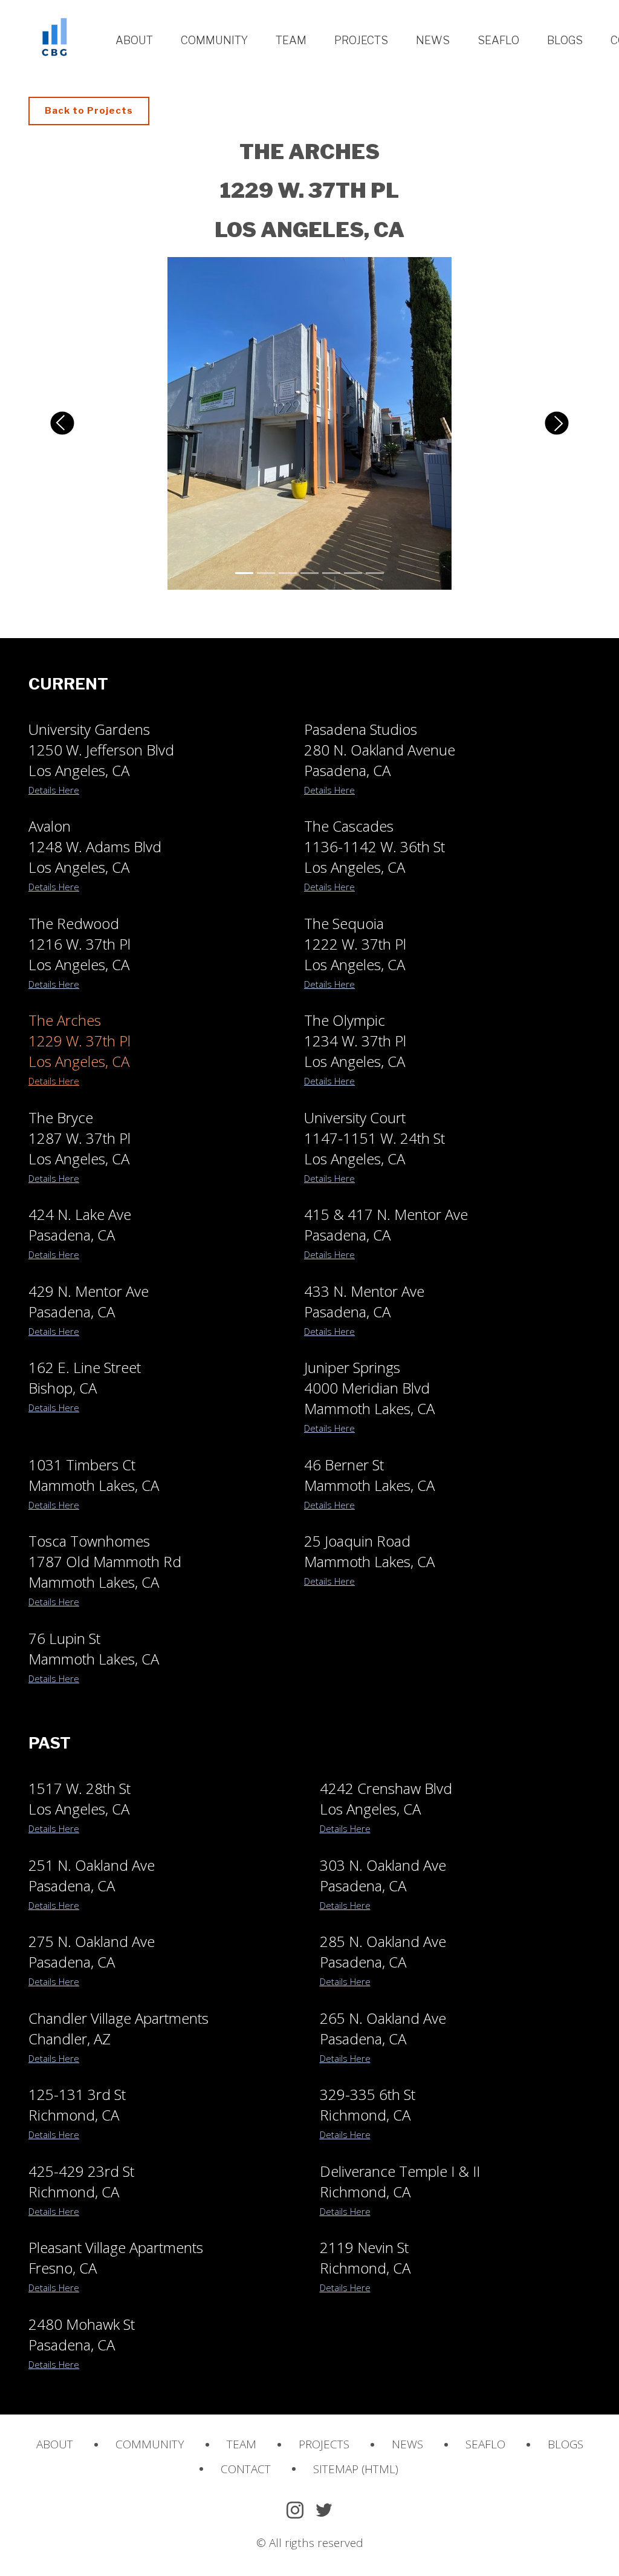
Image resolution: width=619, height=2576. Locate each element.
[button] (62, 423)
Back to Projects (89, 111)
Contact (246, 2469)
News (433, 40)
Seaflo (498, 40)
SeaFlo (485, 2444)
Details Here (54, 790)
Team (291, 40)
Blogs (565, 40)
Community (214, 40)
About (134, 40)
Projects (361, 40)
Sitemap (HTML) (356, 2469)
